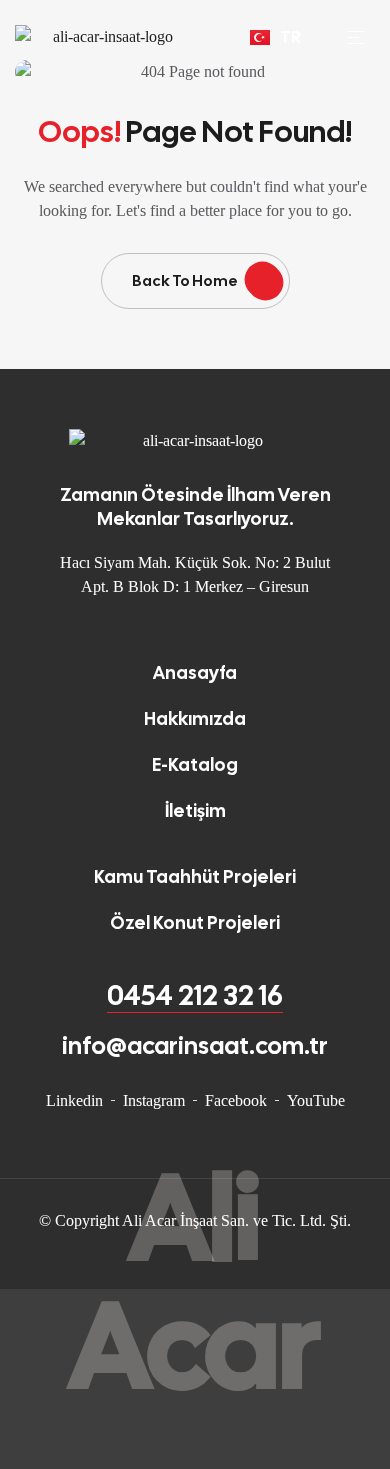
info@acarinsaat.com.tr (195, 1045)
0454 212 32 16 (195, 995)
